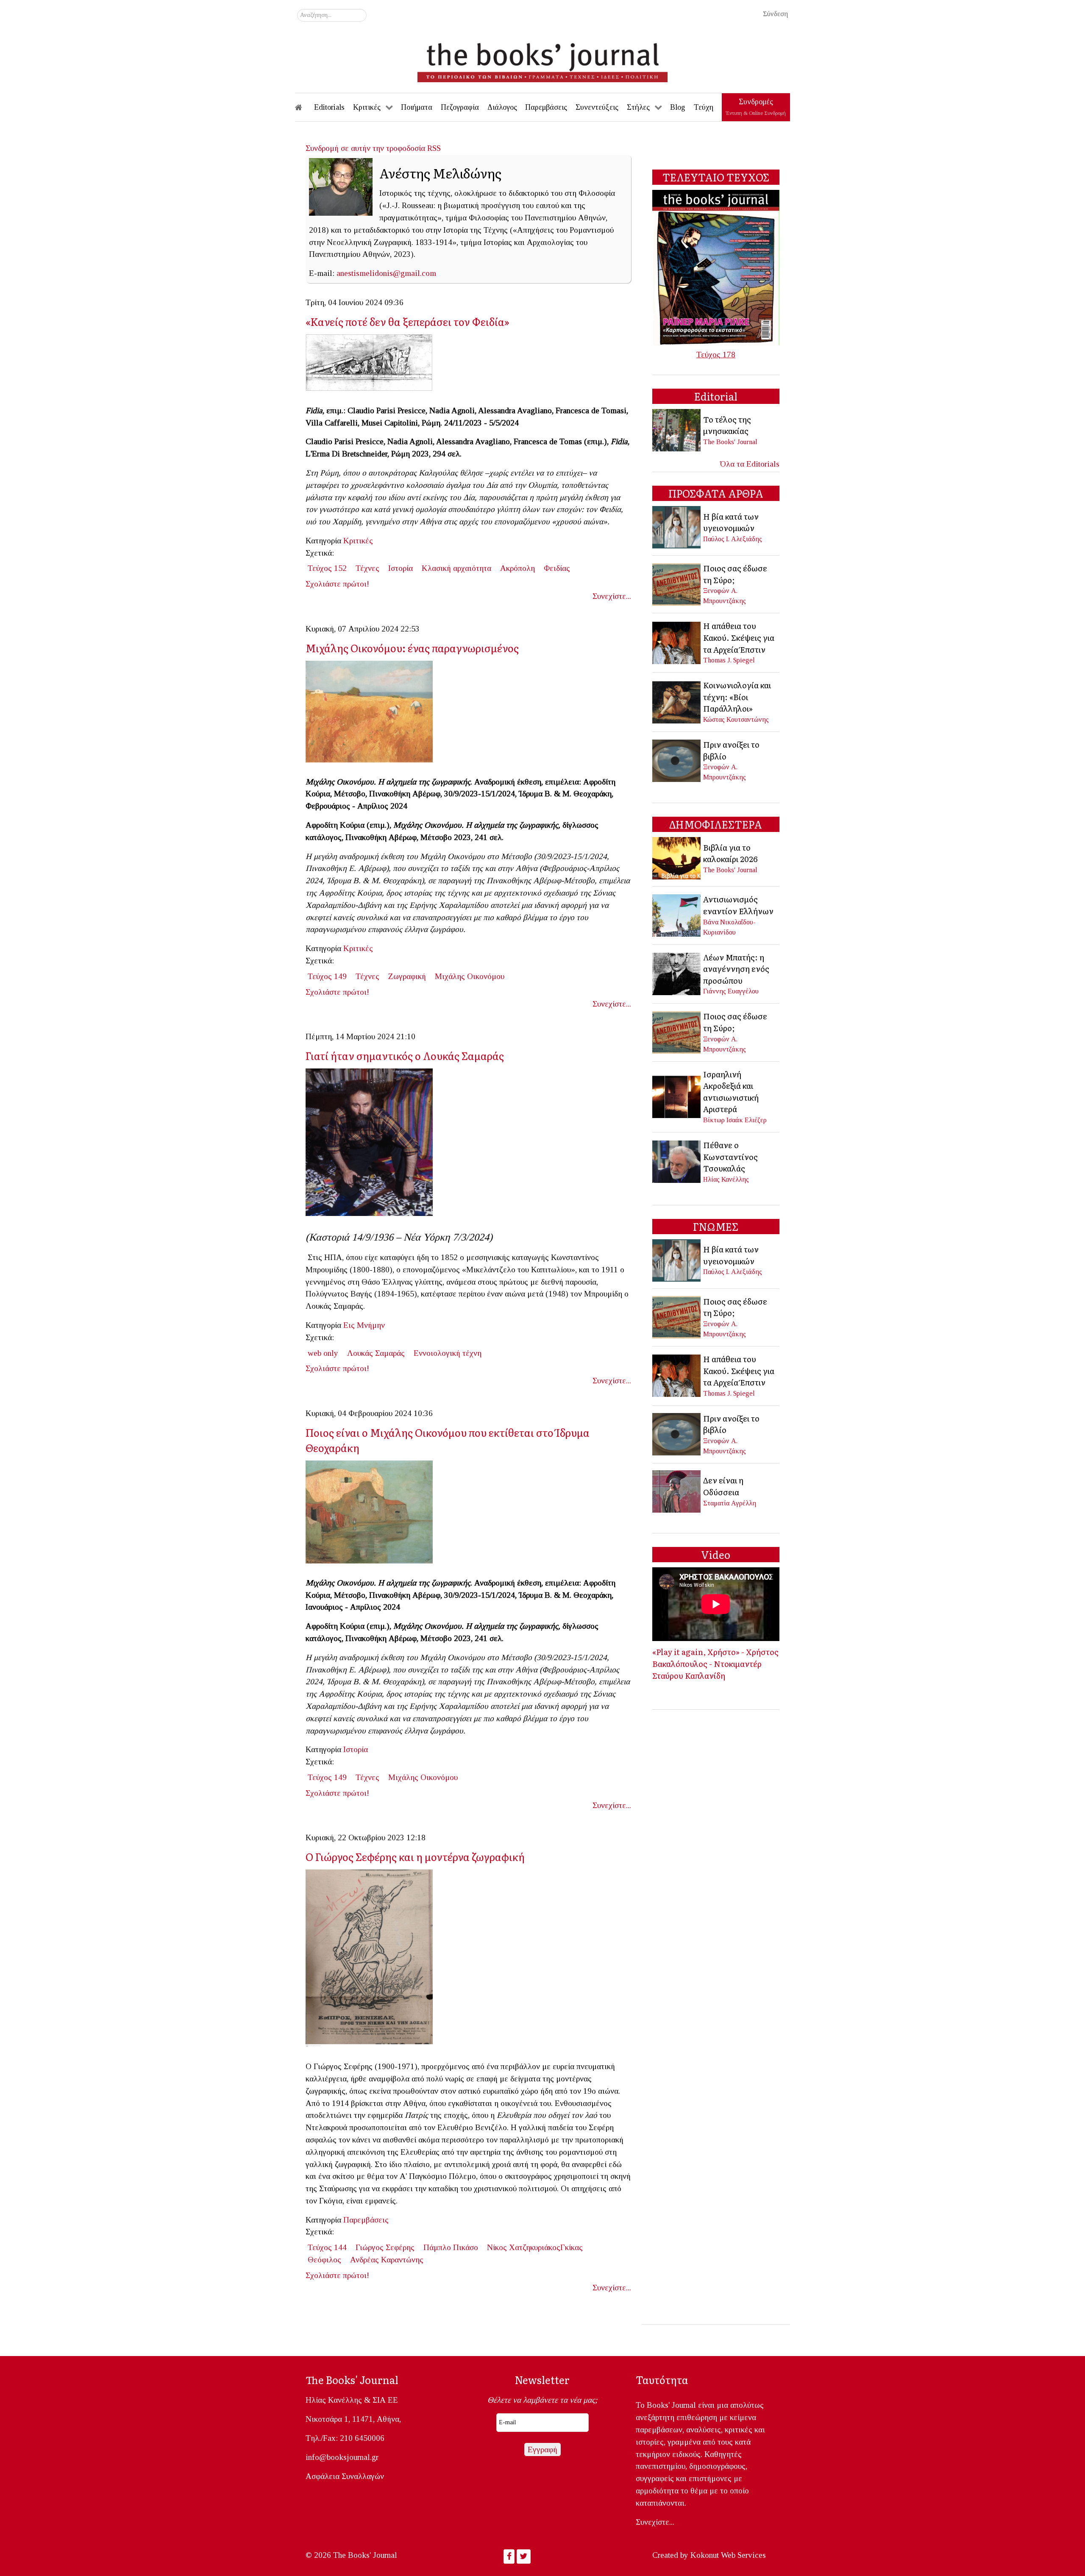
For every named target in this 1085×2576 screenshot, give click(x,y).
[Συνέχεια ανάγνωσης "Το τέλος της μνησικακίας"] (677, 430)
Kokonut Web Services (728, 2555)
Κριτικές (358, 541)
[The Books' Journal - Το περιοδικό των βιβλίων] (542, 59)
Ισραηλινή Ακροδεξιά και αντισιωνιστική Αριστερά (731, 1092)
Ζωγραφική (407, 976)
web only (323, 1353)
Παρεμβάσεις (366, 2220)
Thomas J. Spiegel (729, 660)
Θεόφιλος (324, 2260)
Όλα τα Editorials (750, 464)
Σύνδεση (775, 14)
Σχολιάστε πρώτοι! (337, 584)
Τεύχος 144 (327, 2247)
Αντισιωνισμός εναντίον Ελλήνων (738, 905)
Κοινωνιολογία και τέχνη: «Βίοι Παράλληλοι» (737, 697)
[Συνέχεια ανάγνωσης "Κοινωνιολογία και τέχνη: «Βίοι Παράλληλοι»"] (677, 701)
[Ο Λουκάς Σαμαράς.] (373, 1145)
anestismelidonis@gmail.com (386, 273)
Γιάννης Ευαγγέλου (731, 991)
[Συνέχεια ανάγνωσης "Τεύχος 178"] (716, 267)
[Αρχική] (304, 107)
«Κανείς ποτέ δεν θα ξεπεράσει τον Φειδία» (408, 321)
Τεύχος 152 (327, 568)
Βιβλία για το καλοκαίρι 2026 (730, 853)
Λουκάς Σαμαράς (376, 1353)
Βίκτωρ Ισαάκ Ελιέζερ (735, 1120)
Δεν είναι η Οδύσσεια (723, 1486)
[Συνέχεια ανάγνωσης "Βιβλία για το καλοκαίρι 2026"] (677, 858)
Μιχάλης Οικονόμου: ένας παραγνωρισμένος (412, 648)
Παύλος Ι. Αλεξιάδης (733, 539)
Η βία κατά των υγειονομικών (731, 522)
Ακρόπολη (517, 568)
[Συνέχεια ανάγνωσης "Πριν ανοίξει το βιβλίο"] (677, 760)
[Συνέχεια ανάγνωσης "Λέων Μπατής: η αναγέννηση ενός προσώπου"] (677, 973)
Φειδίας (557, 568)
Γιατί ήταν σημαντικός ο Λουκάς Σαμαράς (405, 1056)
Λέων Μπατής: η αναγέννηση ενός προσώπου (736, 969)
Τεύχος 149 (327, 976)
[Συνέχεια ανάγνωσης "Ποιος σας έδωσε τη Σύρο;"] (677, 583)
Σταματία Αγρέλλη (730, 1503)
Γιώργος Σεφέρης (385, 2247)
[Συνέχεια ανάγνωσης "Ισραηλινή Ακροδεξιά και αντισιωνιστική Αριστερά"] (677, 1096)
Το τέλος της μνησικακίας (727, 425)
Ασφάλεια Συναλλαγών (345, 2476)
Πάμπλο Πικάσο (451, 2247)
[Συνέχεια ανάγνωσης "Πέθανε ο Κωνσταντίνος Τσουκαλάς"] (677, 1161)
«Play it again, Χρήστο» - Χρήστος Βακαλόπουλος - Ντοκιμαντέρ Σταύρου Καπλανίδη (715, 1663)
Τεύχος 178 (716, 355)
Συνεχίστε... (612, 596)
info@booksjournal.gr (342, 2457)
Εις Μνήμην (364, 1325)
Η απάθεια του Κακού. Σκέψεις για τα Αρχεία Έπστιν (739, 637)
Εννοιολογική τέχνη (448, 1353)
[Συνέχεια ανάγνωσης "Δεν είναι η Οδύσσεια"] (677, 1491)
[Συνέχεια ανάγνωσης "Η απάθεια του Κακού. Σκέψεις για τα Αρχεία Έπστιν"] (677, 642)
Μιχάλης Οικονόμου (470, 976)
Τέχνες (367, 568)
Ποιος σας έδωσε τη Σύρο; (735, 574)
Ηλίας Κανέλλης (726, 1179)
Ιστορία (401, 568)
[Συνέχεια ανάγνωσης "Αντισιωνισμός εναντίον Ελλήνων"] (677, 914)
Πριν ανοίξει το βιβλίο (731, 750)
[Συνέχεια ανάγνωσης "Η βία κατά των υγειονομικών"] (677, 527)
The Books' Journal (730, 442)
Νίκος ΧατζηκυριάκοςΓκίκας (535, 2247)
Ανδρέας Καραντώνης (387, 2260)
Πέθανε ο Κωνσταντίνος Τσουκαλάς (730, 1156)
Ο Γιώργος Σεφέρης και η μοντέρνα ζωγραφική (415, 1857)
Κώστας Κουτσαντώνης (736, 719)
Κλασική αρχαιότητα (456, 568)
